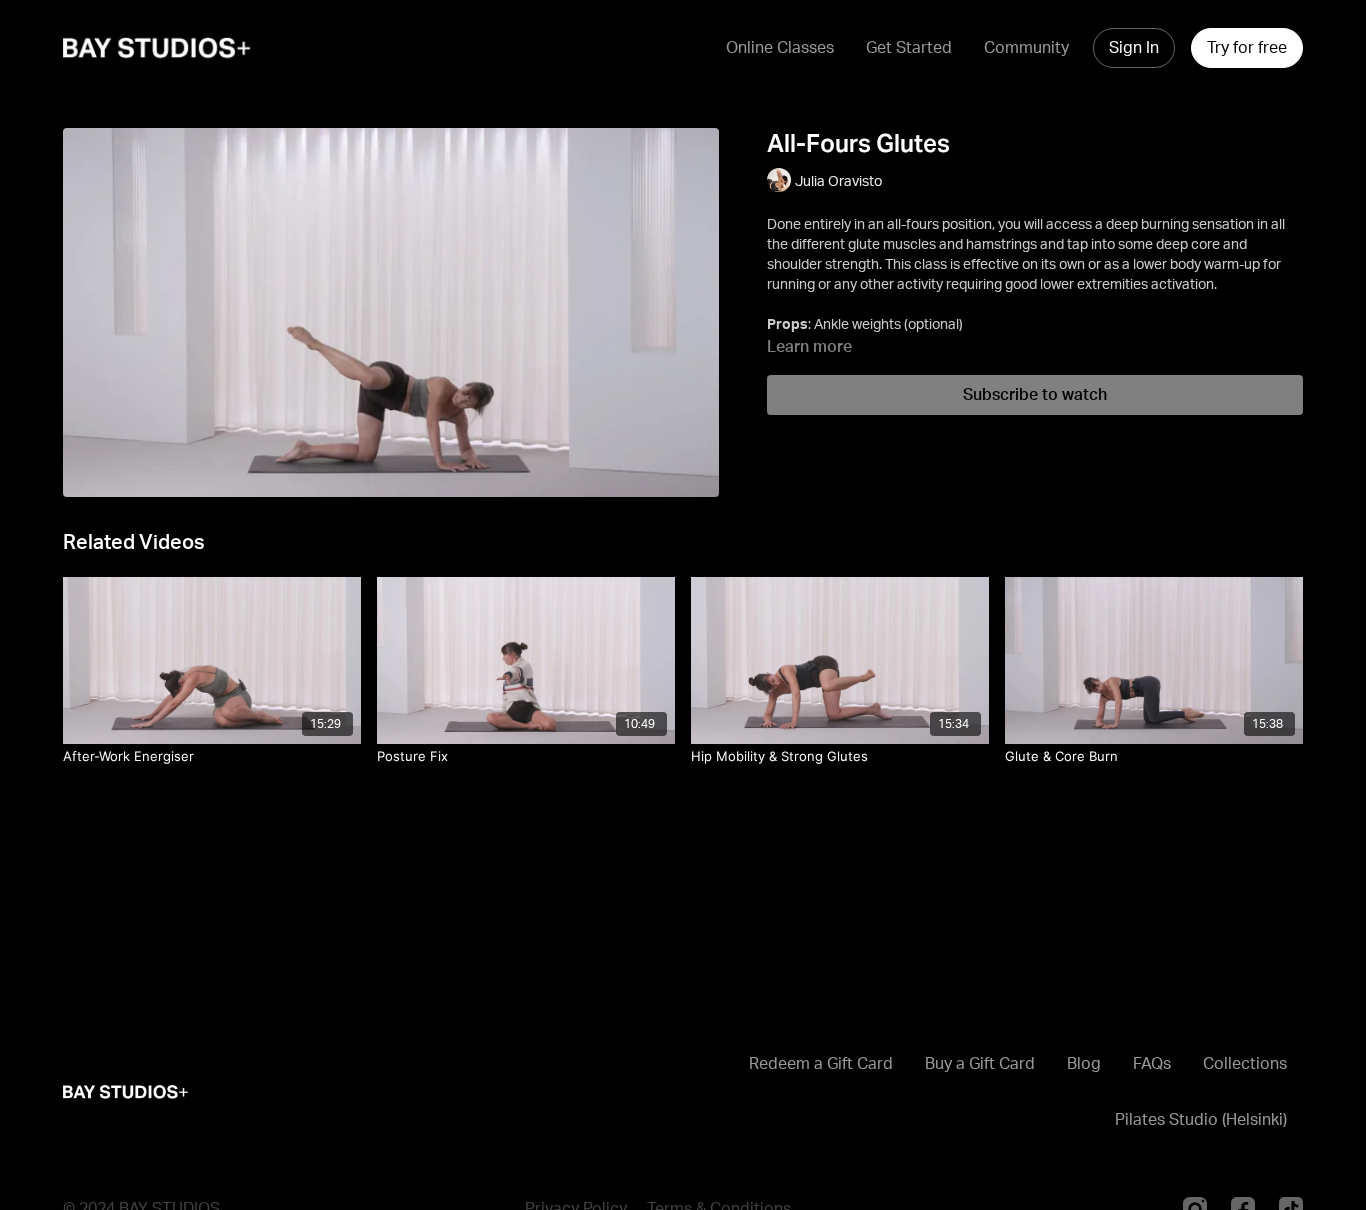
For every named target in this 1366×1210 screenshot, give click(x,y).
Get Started (909, 48)
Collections (1245, 1064)
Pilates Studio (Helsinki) (1201, 1120)
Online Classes (780, 48)
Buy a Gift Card (980, 1064)
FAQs (1152, 1064)
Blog (1084, 1064)
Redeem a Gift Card (821, 1064)
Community (1026, 48)
